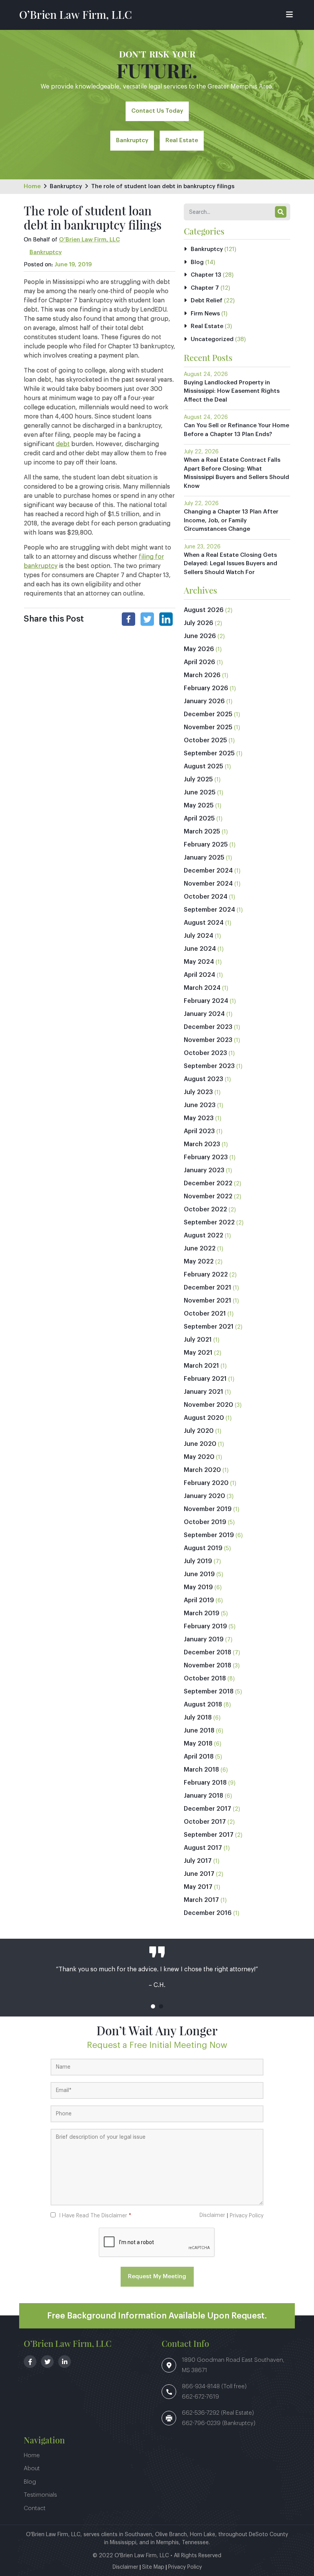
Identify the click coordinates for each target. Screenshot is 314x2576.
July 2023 (198, 1092)
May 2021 (198, 1353)
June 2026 (200, 636)
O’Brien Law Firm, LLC (75, 14)
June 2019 (199, 1574)
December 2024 (208, 871)
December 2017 (208, 1809)
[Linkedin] (166, 619)
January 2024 (204, 1014)
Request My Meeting (157, 2277)
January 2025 (204, 858)
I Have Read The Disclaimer (95, 2216)
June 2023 (200, 1105)
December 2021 (208, 1288)
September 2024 (209, 910)
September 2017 (209, 1835)
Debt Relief (207, 301)
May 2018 (198, 1744)
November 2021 (208, 1301)
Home (32, 186)
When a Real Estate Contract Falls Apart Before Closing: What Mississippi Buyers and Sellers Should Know (236, 473)
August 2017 (203, 1848)
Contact (35, 2508)
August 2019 (203, 1548)
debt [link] (63, 444)
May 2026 (199, 649)
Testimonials (40, 2495)
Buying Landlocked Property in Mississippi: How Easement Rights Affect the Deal (232, 391)
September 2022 (209, 1222)
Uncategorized (212, 339)
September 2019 (209, 1535)
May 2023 (199, 1118)
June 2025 (200, 792)
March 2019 (202, 1613)
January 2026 (204, 701)
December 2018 (208, 1652)
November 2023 (208, 1040)
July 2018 (198, 1718)
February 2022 (206, 1275)
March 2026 (202, 675)
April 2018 (199, 1757)
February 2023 (206, 1157)
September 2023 (209, 1066)
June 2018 (199, 1731)
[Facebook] (128, 619)
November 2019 (208, 1509)
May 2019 (198, 1587)
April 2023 (199, 1131)
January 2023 (204, 1170)
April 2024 (200, 975)
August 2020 (204, 1418)
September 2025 (209, 753)
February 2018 (205, 1783)
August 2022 (204, 1235)
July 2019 (198, 1561)
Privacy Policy (247, 2216)
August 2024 (204, 923)
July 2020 (199, 1431)
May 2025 (199, 806)
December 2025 (208, 714)
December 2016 (208, 1913)
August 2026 (204, 610)
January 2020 (204, 1496)
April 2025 (199, 819)
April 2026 (200, 662)
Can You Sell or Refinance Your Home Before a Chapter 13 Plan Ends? (236, 430)
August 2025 (204, 766)
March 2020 (202, 1470)
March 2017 (201, 1900)
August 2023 (204, 1079)
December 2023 (208, 1027)
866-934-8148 (202, 2386)
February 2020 (206, 1483)
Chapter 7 (205, 288)
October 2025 (205, 740)
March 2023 (202, 1144)
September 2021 (209, 1327)
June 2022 (200, 1249)
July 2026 (199, 623)
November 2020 (209, 1405)
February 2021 (205, 1379)
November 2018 (208, 1665)
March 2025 (202, 832)
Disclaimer (212, 2215)
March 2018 (201, 1770)
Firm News (205, 314)
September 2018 (209, 1692)
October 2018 (205, 1679)
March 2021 (201, 1366)
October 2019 (205, 1522)
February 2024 (206, 1001)
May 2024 (199, 962)
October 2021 (205, 1314)
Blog (197, 262)
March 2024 (202, 988)
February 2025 (206, 845)
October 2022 (205, 1209)
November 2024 (208, 884)
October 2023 (205, 1053)
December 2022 (208, 1183)
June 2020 (200, 1444)
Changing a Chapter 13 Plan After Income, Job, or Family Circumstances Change (231, 520)
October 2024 (206, 897)
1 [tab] (153, 2006)
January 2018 (204, 1796)
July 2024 (199, 936)
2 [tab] (161, 2006)
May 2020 (199, 1457)
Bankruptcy (132, 140)
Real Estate (182, 140)
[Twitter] (147, 619)
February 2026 (206, 688)
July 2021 (198, 1340)
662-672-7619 (200, 2397)
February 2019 (205, 1626)
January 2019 (204, 1639)
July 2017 (198, 1861)
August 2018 (203, 1705)
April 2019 (199, 1600)
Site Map (153, 2567)
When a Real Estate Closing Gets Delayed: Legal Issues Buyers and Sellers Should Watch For (231, 564)
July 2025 (198, 779)
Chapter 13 (206, 275)
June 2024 (200, 949)
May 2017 (198, 1887)
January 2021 (204, 1392)
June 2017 (199, 1874)
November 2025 (208, 727)
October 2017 (205, 1822)
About (32, 2469)
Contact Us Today (157, 111)
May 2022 (199, 1262)
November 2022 (208, 1196)
